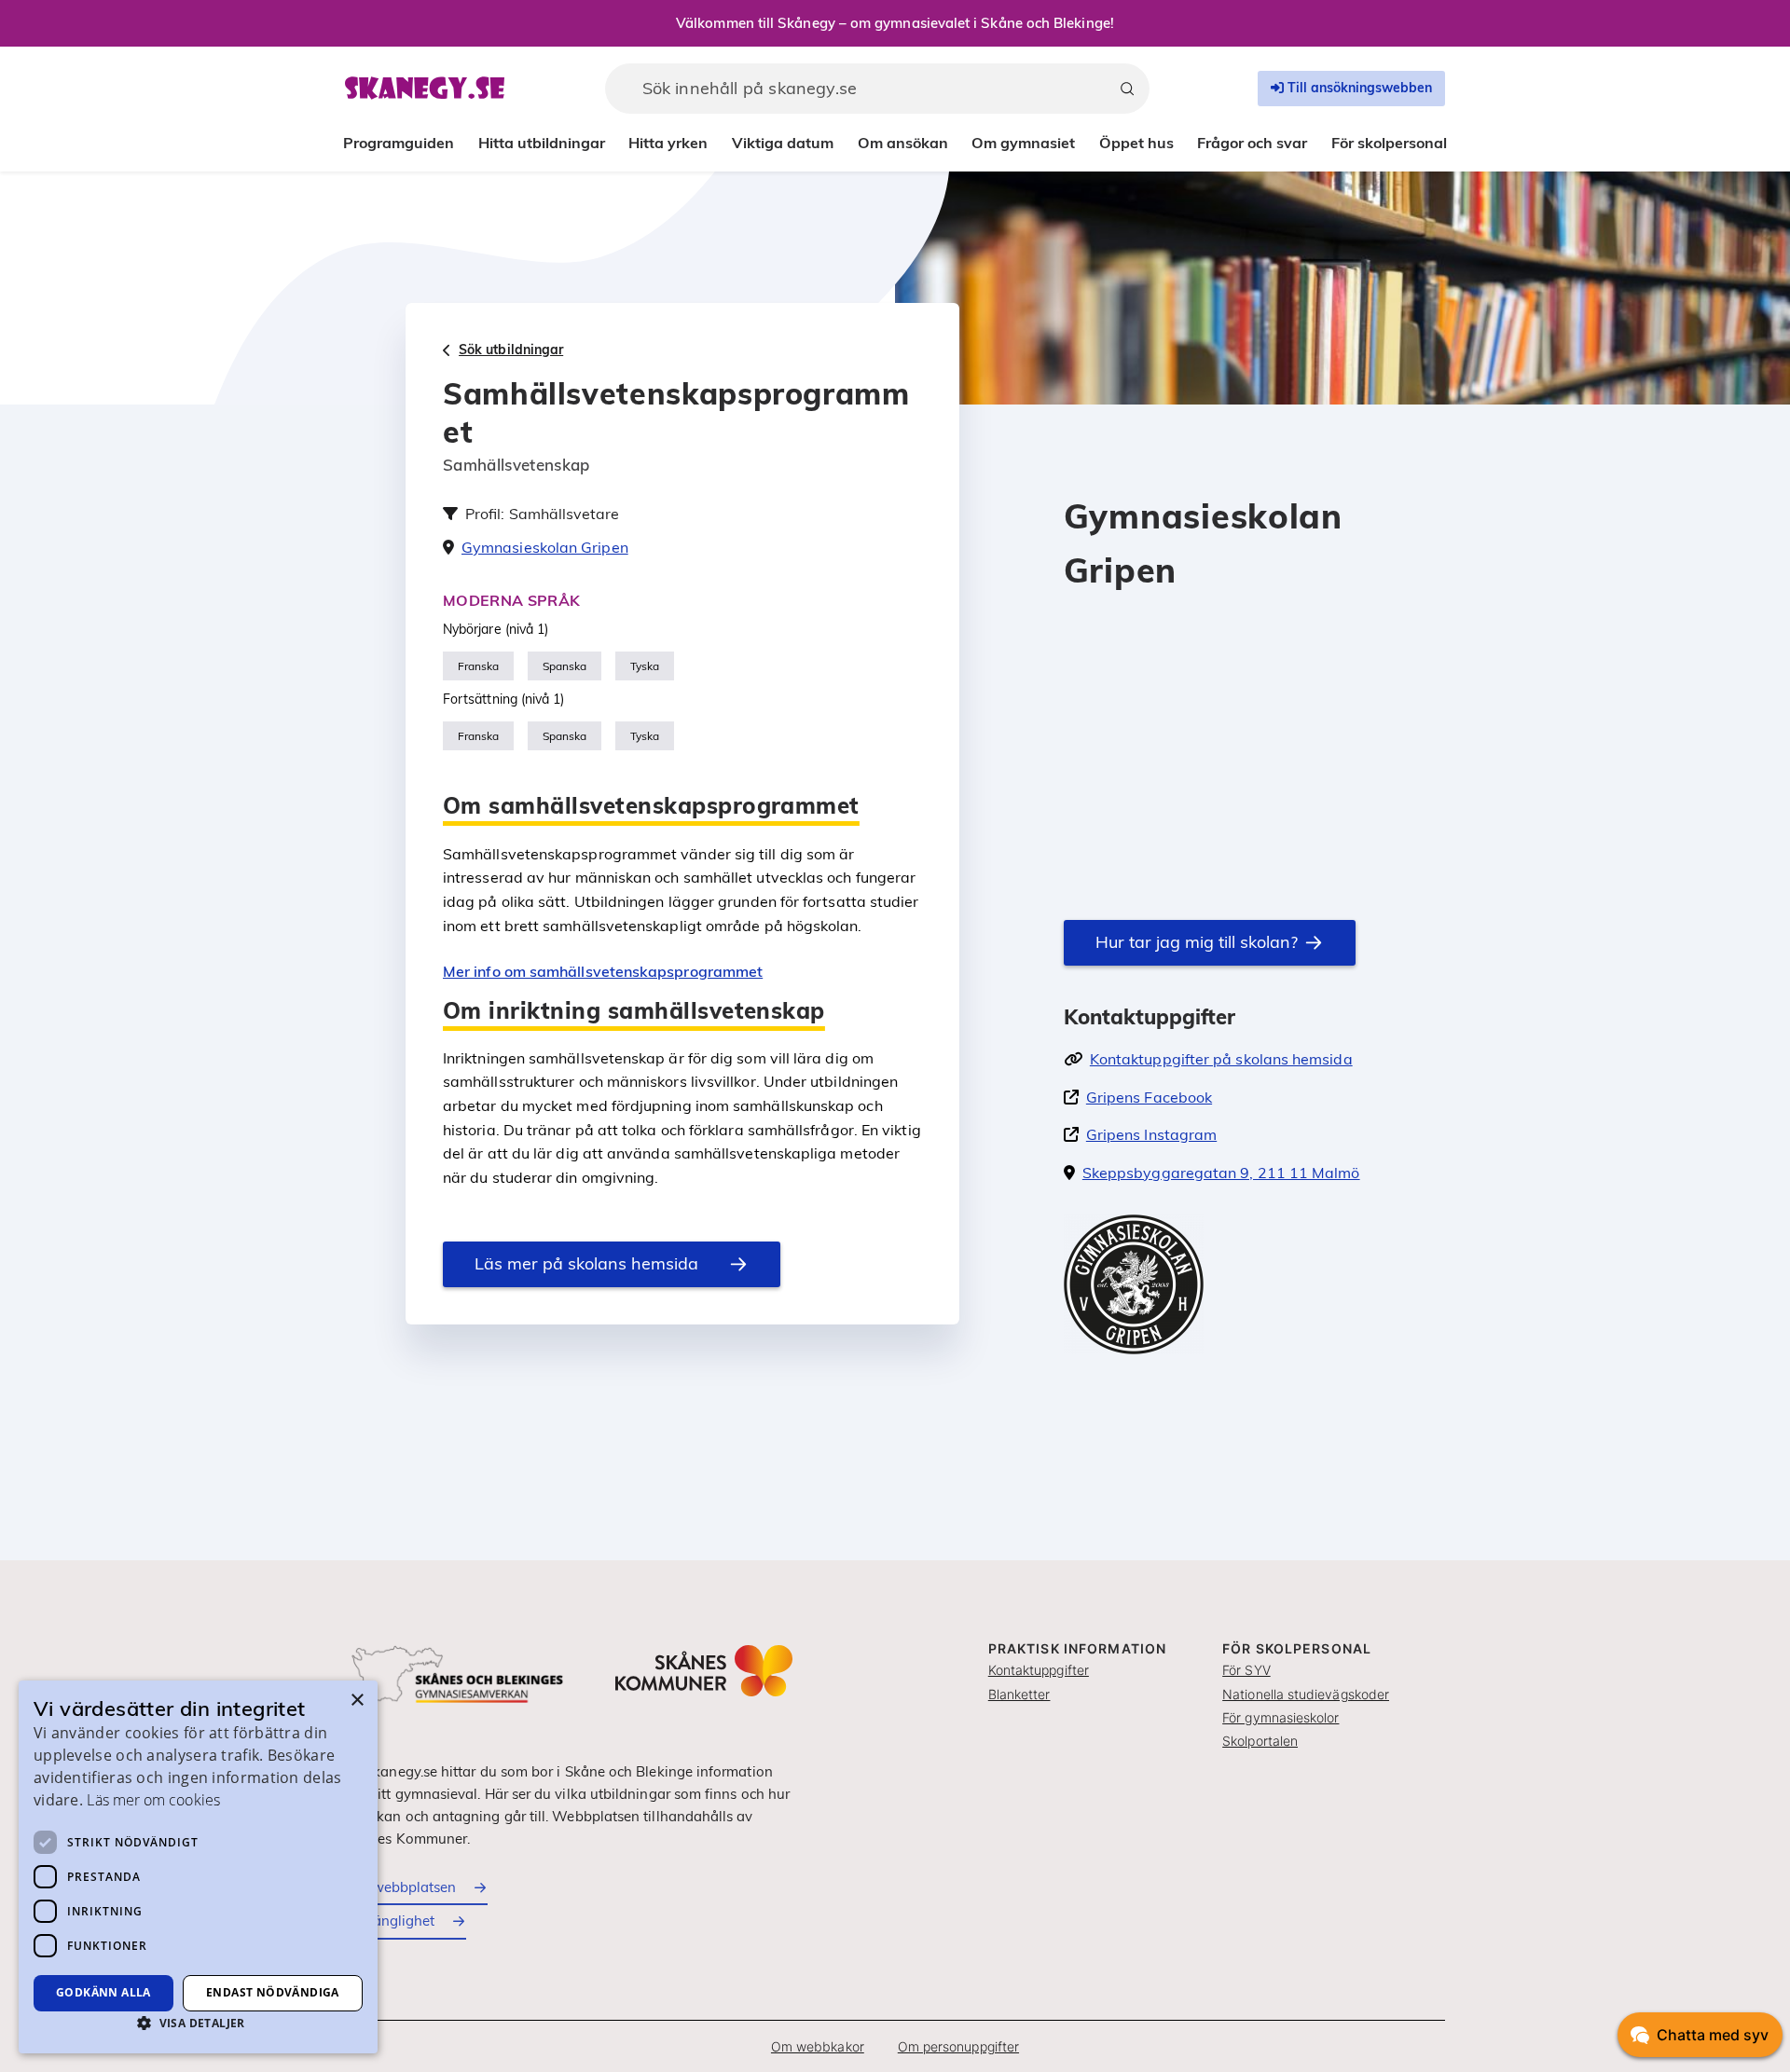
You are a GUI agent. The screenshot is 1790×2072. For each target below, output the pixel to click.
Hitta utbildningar (542, 143)
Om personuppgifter (958, 2046)
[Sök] (1127, 89)
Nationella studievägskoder (1306, 1694)
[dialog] (198, 1867)
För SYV (1246, 1670)
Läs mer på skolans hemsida (586, 1263)
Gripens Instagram (1151, 1134)
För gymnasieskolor (1281, 1717)
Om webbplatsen (400, 1887)
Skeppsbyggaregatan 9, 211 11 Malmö (1221, 1173)
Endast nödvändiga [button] (273, 1992)
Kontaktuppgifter (1039, 1670)
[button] (198, 2023)
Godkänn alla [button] (103, 1992)
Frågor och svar (1252, 143)
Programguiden (399, 143)
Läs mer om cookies (153, 1800)
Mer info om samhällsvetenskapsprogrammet (603, 971)
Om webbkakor (818, 2046)
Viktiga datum (783, 143)
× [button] (357, 1701)
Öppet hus (1136, 143)
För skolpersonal (1389, 143)
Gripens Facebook (1149, 1097)
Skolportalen (1260, 1741)
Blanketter (1019, 1694)
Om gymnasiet (1023, 143)
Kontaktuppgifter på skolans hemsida (1221, 1059)
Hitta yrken (668, 143)
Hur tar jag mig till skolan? (1197, 942)
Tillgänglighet (390, 1921)
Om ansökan (903, 143)
